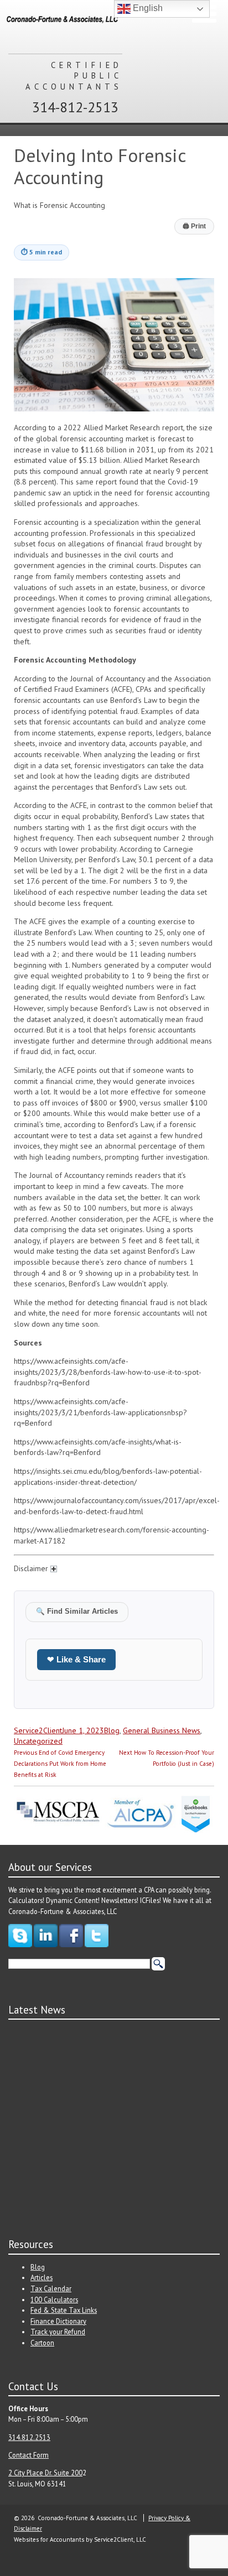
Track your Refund (58, 2332)
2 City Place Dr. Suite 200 (45, 2473)
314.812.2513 (29, 2437)
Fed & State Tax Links (64, 2310)
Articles (42, 2277)
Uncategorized (38, 1741)
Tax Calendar (51, 2288)
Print (194, 226)
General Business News (162, 1730)
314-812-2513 (75, 107)
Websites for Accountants (49, 2540)
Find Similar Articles (77, 1612)
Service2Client (38, 1730)
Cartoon (42, 2343)
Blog (112, 1730)
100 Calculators (54, 2299)
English (147, 8)
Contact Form (28, 2455)
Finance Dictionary (58, 2321)
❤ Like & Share (76, 1659)
